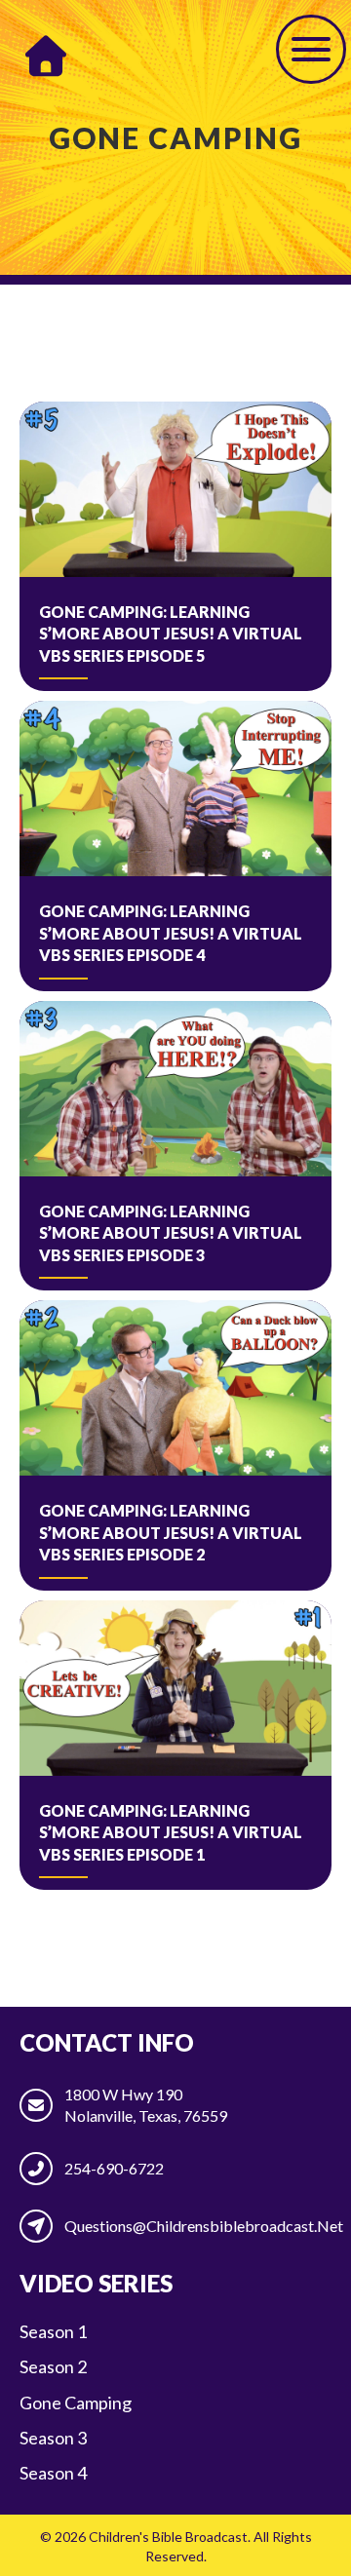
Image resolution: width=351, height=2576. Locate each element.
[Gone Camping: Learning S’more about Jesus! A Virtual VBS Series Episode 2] (175, 1445)
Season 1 (53, 2331)
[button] (311, 49)
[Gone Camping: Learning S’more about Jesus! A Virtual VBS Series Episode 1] (175, 1745)
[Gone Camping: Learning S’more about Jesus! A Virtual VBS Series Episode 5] (175, 546)
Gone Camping (76, 2403)
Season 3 (53, 2438)
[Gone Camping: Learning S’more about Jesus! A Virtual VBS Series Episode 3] (175, 1146)
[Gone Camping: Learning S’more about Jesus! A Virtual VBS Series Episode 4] (175, 846)
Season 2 (53, 2366)
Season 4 (53, 2473)
